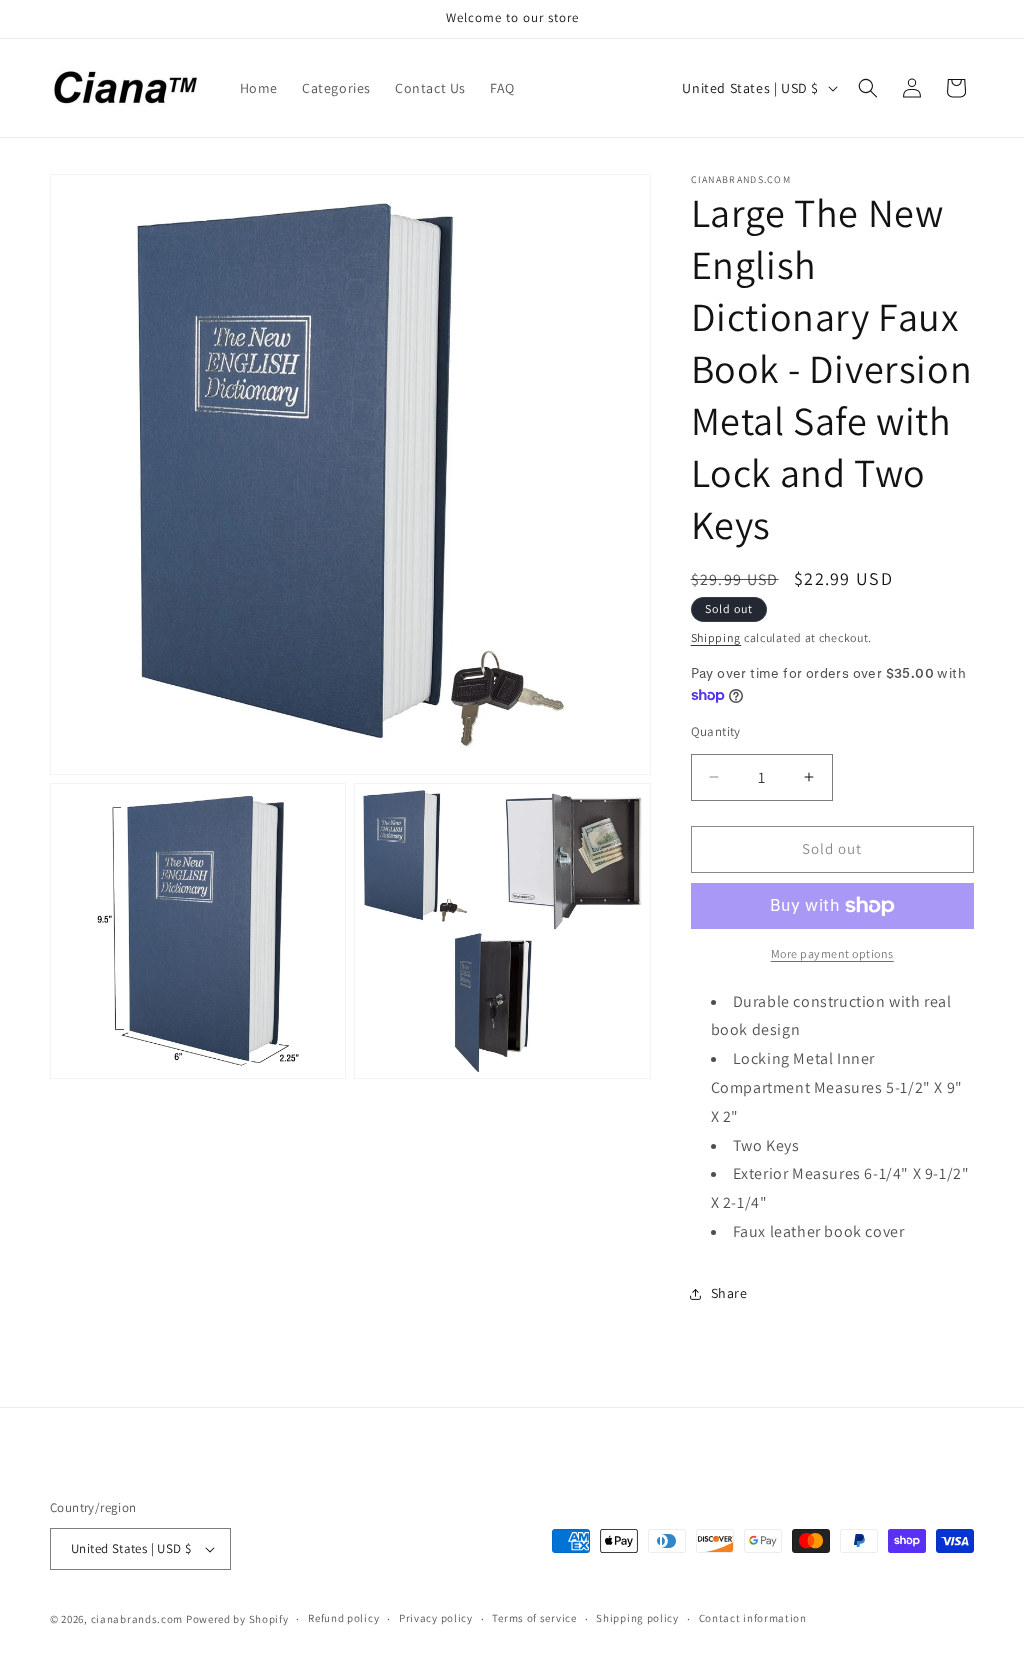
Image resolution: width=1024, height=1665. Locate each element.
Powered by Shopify (237, 1619)
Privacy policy (436, 1618)
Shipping (716, 637)
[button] (868, 88)
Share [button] (729, 1293)
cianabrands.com (137, 1619)
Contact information (753, 1618)
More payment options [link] (832, 953)
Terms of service (534, 1618)
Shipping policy (637, 1618)
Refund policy (343, 1618)
